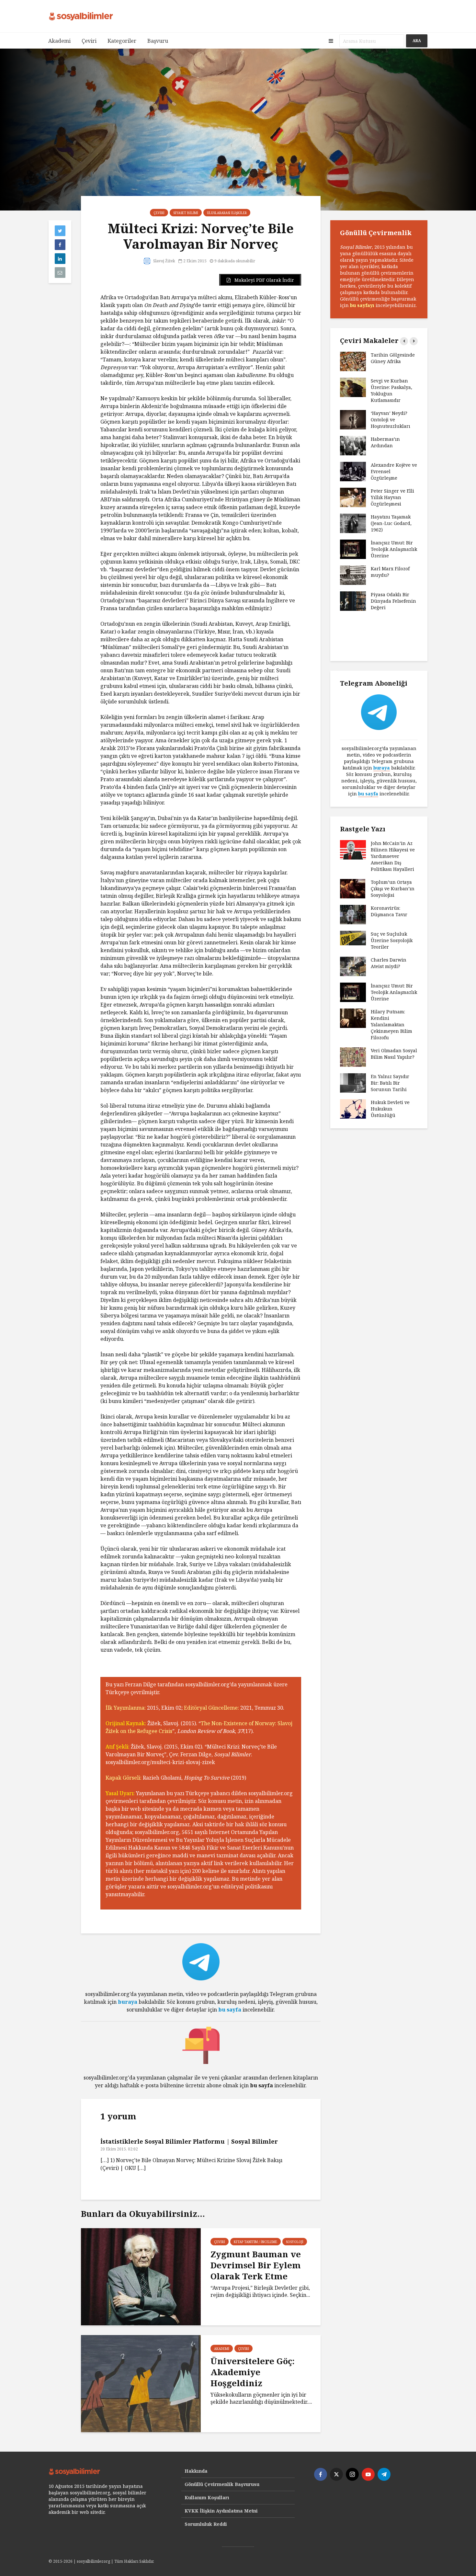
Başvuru (158, 41)
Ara (417, 41)
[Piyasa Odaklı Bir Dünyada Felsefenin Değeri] (353, 601)
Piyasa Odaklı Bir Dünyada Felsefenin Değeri (393, 601)
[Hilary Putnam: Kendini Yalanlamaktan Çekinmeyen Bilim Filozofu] (353, 1018)
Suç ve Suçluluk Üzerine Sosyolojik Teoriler (392, 940)
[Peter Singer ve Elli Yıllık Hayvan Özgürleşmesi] (353, 497)
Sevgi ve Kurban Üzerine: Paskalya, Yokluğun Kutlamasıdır (391, 390)
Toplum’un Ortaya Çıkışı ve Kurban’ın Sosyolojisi (393, 889)
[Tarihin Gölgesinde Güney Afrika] (353, 361)
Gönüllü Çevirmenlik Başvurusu (222, 2484)
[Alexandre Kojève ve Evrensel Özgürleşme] (353, 471)
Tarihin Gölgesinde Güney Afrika (393, 358)
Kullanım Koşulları (207, 2497)
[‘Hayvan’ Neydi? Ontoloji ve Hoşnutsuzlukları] (353, 419)
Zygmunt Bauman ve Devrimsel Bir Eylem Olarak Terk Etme (256, 2265)
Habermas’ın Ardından (385, 442)
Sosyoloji (295, 2242)
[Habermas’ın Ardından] (353, 445)
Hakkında (196, 2471)
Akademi (59, 41)
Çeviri (89, 41)
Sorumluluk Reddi (206, 2524)
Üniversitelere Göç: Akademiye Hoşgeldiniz (253, 2372)
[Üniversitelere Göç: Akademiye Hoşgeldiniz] (141, 2383)
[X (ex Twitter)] (336, 2474)
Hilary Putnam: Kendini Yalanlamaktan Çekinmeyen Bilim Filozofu (391, 1025)
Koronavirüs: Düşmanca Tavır (389, 911)
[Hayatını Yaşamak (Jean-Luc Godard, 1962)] (353, 523)
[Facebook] (321, 2474)
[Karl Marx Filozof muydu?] (353, 575)
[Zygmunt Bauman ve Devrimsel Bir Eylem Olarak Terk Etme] (141, 2276)
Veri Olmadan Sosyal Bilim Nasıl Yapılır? (394, 1054)
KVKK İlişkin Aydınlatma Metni (221, 2511)
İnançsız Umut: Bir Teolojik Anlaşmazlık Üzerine (394, 549)
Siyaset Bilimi (186, 213)
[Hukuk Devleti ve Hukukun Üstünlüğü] (353, 1108)
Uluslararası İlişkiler (227, 213)
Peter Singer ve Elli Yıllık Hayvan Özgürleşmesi (392, 497)
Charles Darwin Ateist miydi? (389, 963)
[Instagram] (352, 2474)
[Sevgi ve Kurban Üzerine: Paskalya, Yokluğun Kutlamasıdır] (353, 387)
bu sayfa (230, 2010)
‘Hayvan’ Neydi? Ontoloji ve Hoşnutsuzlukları (391, 420)
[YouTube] (368, 2474)
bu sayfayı (362, 305)
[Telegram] (384, 2474)
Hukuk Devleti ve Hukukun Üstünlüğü (390, 1109)
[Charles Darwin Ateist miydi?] (353, 966)
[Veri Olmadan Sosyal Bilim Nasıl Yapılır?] (353, 1057)
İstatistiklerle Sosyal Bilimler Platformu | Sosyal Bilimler (189, 2141)
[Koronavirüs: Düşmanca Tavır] (353, 914)
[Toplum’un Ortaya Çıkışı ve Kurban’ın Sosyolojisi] (353, 888)
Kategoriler (122, 41)
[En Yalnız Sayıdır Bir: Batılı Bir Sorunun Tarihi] (353, 1083)
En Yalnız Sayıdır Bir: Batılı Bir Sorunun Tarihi (390, 1083)
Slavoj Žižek (164, 261)
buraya (128, 2002)
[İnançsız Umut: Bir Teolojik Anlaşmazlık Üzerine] (353, 549)
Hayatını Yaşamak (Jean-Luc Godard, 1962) (391, 523)
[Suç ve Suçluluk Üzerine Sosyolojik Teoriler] (353, 938)
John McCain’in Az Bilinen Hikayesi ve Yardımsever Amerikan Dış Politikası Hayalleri (393, 856)
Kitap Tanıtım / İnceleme (255, 2242)
